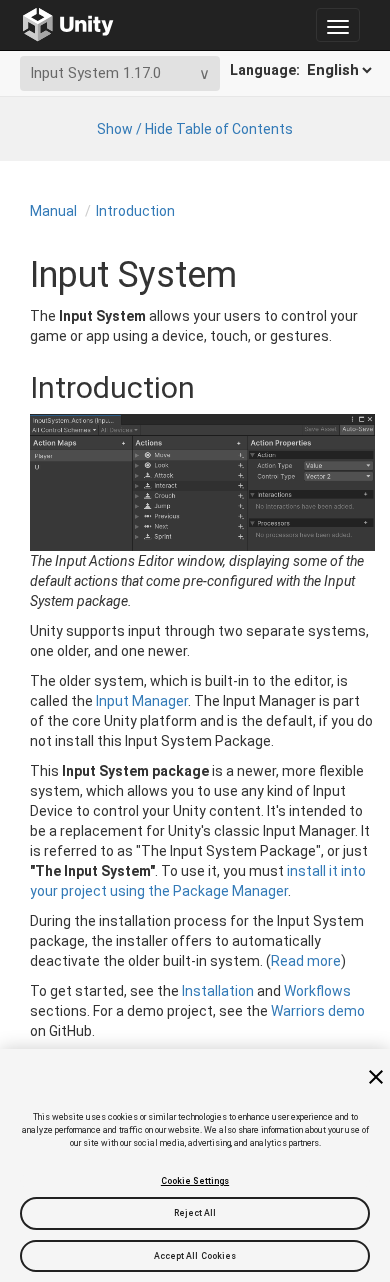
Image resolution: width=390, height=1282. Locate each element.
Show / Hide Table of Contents (195, 129)
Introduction (135, 211)
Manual (53, 211)
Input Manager (142, 701)
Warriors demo (318, 1011)
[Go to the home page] (68, 25)
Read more (306, 961)
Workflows (317, 991)
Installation (218, 991)
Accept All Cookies (195, 1256)
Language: (266, 70)
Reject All (195, 1213)
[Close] (376, 1077)
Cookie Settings (195, 1181)
